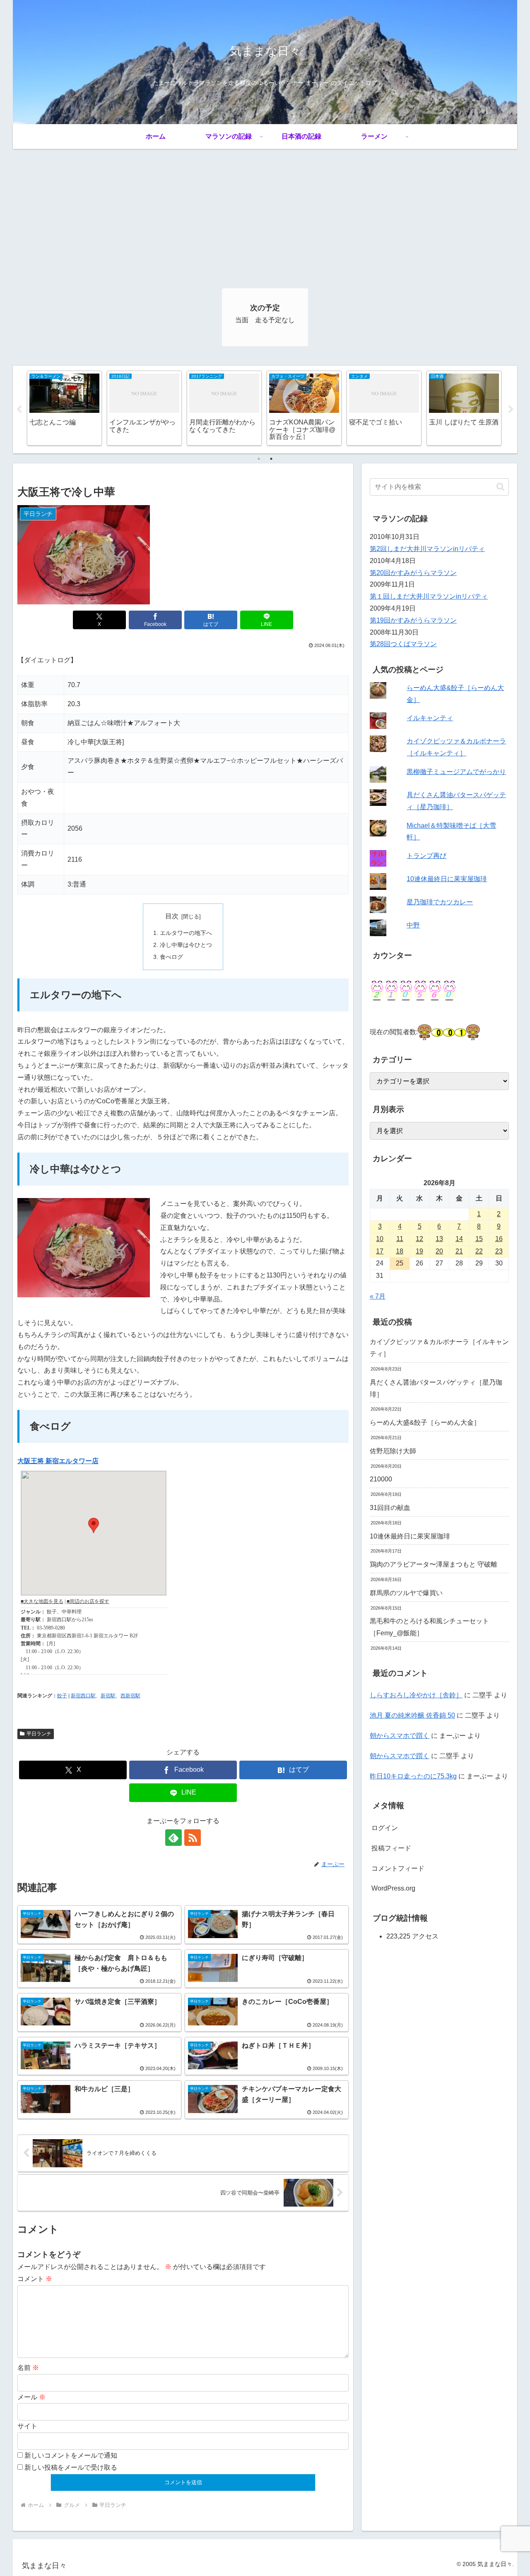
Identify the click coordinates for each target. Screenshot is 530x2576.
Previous (19, 410)
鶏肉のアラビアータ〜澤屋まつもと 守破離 (434, 1564)
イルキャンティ (430, 718)
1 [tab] (259, 459)
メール (31, 2397)
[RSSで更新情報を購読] (193, 1838)
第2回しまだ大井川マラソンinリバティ (427, 549)
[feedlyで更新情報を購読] (173, 1838)
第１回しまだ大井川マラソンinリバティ (429, 596)
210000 (381, 1479)
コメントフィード (398, 1868)
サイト (27, 2426)
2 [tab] (271, 459)
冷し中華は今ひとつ (186, 945)
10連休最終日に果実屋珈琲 (447, 879)
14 (459, 1239)
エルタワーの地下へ (186, 933)
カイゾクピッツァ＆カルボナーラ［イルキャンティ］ (439, 1348)
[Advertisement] (265, 211)
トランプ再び (426, 856)
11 (400, 1239)
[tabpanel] (64, 408)
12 (419, 1239)
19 (419, 1251)
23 (499, 1251)
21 (459, 1251)
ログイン (385, 1828)
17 (380, 1251)
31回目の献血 (390, 1508)
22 (479, 1251)
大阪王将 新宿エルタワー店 (58, 1461)
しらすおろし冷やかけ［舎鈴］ (416, 1695)
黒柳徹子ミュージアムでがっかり (456, 772)
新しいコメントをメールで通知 (71, 2455)
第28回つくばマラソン (403, 644)
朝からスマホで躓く (400, 1736)
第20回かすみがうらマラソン (413, 573)
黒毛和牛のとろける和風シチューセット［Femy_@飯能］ (429, 1627)
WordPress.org (393, 1888)
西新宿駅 (130, 1696)
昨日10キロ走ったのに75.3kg (413, 1776)
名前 (28, 2368)
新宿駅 (108, 1696)
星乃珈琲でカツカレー (440, 902)
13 (439, 1239)
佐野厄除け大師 (393, 1451)
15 (479, 1239)
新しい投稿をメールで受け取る (71, 2467)
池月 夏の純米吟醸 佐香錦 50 (412, 1715)
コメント (35, 2279)
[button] (500, 487)
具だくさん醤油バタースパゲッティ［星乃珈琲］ (436, 1388)
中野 (413, 925)
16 (499, 1239)
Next (511, 410)
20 (439, 1251)
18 (400, 1251)
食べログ (171, 957)
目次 (172, 916)
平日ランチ (39, 1734)
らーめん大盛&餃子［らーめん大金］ (425, 1422)
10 (380, 1239)
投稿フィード (391, 1848)
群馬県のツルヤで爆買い (406, 1593)
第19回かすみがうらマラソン (413, 620)
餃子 (62, 1696)
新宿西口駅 (83, 1696)
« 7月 (378, 1296)
